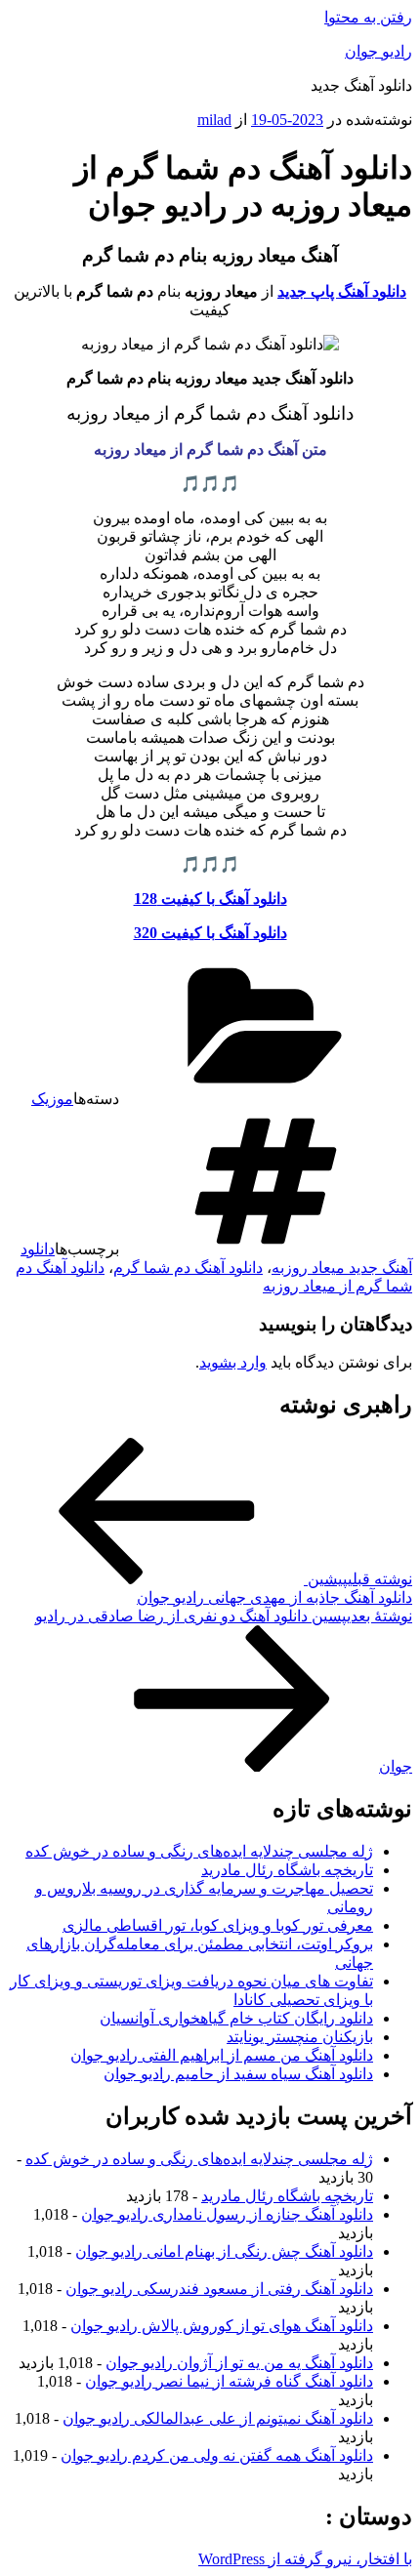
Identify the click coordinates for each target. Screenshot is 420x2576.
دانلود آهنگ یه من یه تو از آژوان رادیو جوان (239, 2363)
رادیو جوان (378, 51)
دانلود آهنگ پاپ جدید (342, 291)
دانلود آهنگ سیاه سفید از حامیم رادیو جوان (238, 2074)
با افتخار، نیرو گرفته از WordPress (305, 2559)
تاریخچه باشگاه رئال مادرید (287, 1870)
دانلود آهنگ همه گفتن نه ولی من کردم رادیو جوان (217, 2455)
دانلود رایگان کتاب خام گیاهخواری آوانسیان (236, 2018)
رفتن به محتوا (368, 17)
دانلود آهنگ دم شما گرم (188, 1268)
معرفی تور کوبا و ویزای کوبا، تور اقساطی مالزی (218, 1925)
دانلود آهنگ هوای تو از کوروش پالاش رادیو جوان (222, 2326)
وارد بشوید (233, 1362)
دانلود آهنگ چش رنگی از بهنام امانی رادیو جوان (224, 2251)
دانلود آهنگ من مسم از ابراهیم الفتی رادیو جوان (222, 2055)
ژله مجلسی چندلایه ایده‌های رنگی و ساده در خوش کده (199, 1851)
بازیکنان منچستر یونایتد (300, 2037)
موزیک (52, 1099)
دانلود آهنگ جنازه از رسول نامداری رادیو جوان (227, 2214)
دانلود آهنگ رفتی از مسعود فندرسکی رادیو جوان (219, 2289)
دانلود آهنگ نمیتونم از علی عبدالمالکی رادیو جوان (218, 2418)
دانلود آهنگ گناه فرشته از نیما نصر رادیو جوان (229, 2381)
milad (214, 120)
